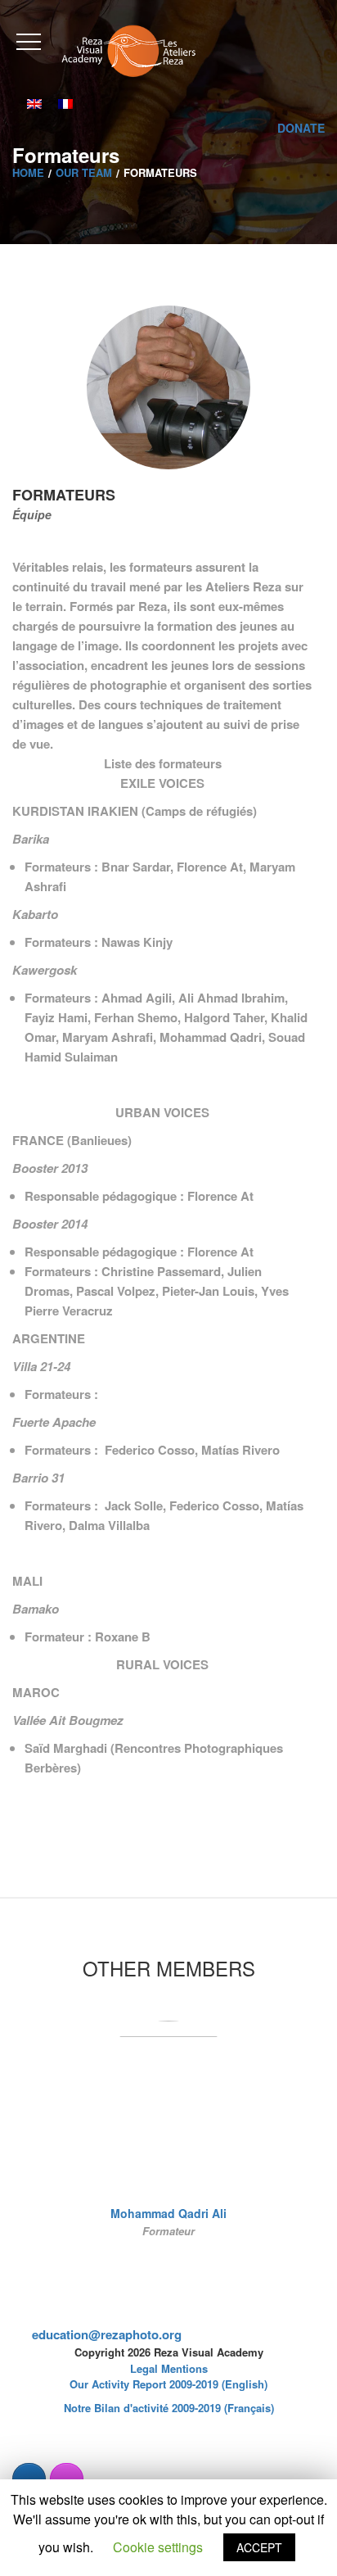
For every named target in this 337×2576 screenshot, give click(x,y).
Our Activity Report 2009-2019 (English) (168, 2384)
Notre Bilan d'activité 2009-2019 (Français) (169, 2408)
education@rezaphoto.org (107, 2334)
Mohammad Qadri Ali (168, 2213)
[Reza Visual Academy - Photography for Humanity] (129, 50)
